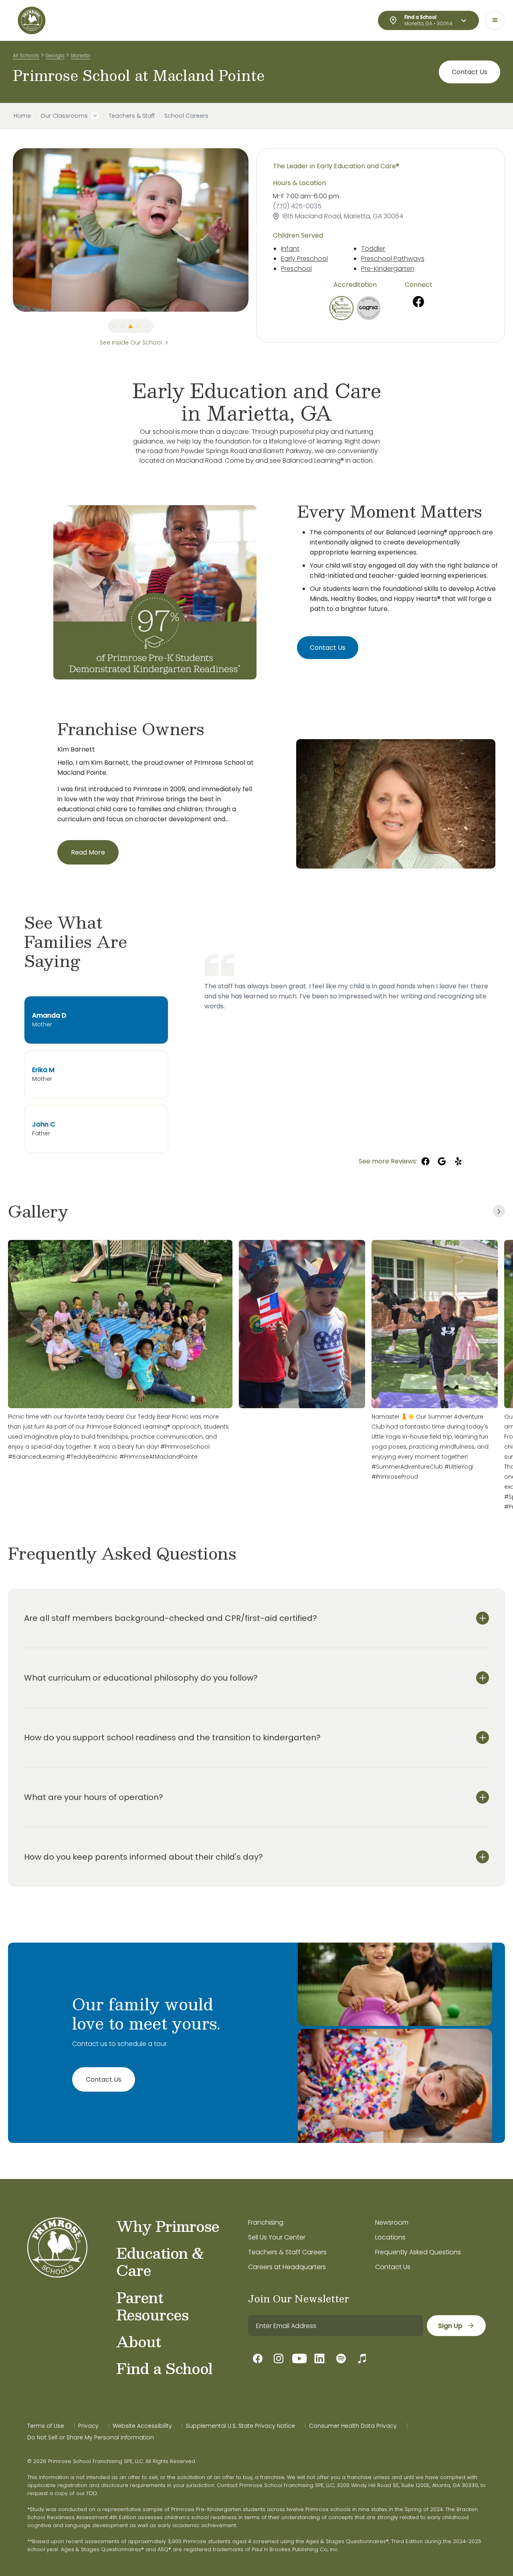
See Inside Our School (131, 343)
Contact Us (470, 72)
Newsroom (392, 2222)
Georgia (55, 55)
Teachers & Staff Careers (287, 2252)
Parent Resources (152, 2306)
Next (254, 230)
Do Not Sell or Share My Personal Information (91, 2437)
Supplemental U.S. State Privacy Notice (240, 2426)
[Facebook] (418, 302)
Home (22, 116)
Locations (390, 2237)
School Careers (186, 116)
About (138, 2341)
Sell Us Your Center (277, 2237)
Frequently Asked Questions (418, 2252)
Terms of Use (46, 2426)
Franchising (266, 2222)
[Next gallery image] (499, 1211)
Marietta (81, 55)
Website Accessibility (142, 2426)
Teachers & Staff (132, 116)
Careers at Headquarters (287, 2267)
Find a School (164, 2368)
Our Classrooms (64, 116)
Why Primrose (168, 2226)
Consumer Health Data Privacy (353, 2426)
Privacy (88, 2426)
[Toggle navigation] (495, 20)
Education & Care (160, 2261)
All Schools (26, 55)
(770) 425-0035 (297, 206)
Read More (88, 852)
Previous (7, 230)
